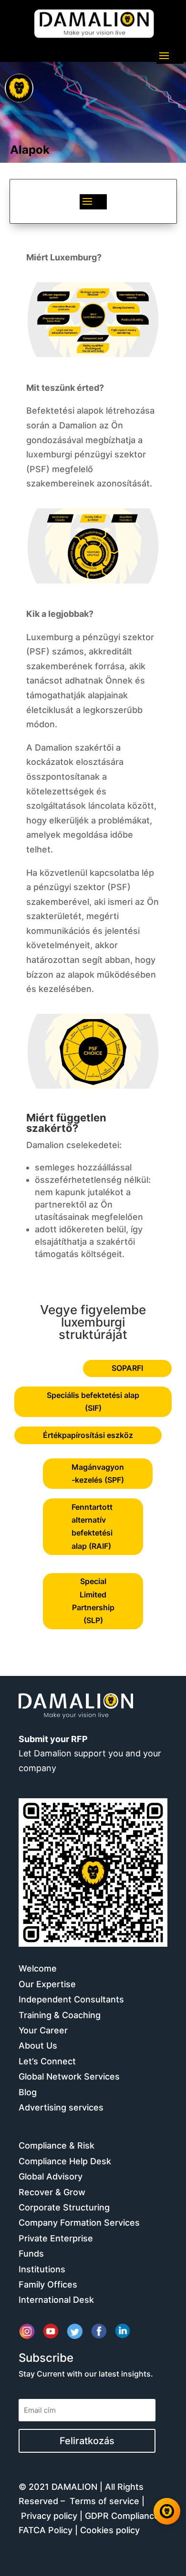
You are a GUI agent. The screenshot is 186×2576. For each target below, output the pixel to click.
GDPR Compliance (122, 2516)
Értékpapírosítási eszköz (88, 1435)
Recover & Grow (52, 2192)
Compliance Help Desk (65, 2161)
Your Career (43, 2030)
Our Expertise (47, 1984)
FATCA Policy (46, 2530)
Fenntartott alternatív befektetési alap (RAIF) (92, 1526)
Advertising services (61, 2107)
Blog (28, 2092)
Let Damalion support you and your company (90, 1754)
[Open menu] (19, 88)
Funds (31, 2254)
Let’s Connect (47, 2061)
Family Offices (48, 2284)
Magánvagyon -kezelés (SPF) (98, 1473)
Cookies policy (110, 2530)
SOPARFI (127, 1368)
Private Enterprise (56, 2238)
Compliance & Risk (57, 2145)
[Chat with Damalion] (167, 2511)
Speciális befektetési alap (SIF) (93, 1402)
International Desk (56, 2300)
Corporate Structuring (64, 2207)
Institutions (42, 2269)
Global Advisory (51, 2176)
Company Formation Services (79, 2223)
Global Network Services (69, 2076)
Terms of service (104, 2501)
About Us (38, 2046)
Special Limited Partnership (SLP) (93, 1601)
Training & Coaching (60, 2015)
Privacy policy (49, 2516)
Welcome (38, 1968)
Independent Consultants (71, 1999)
